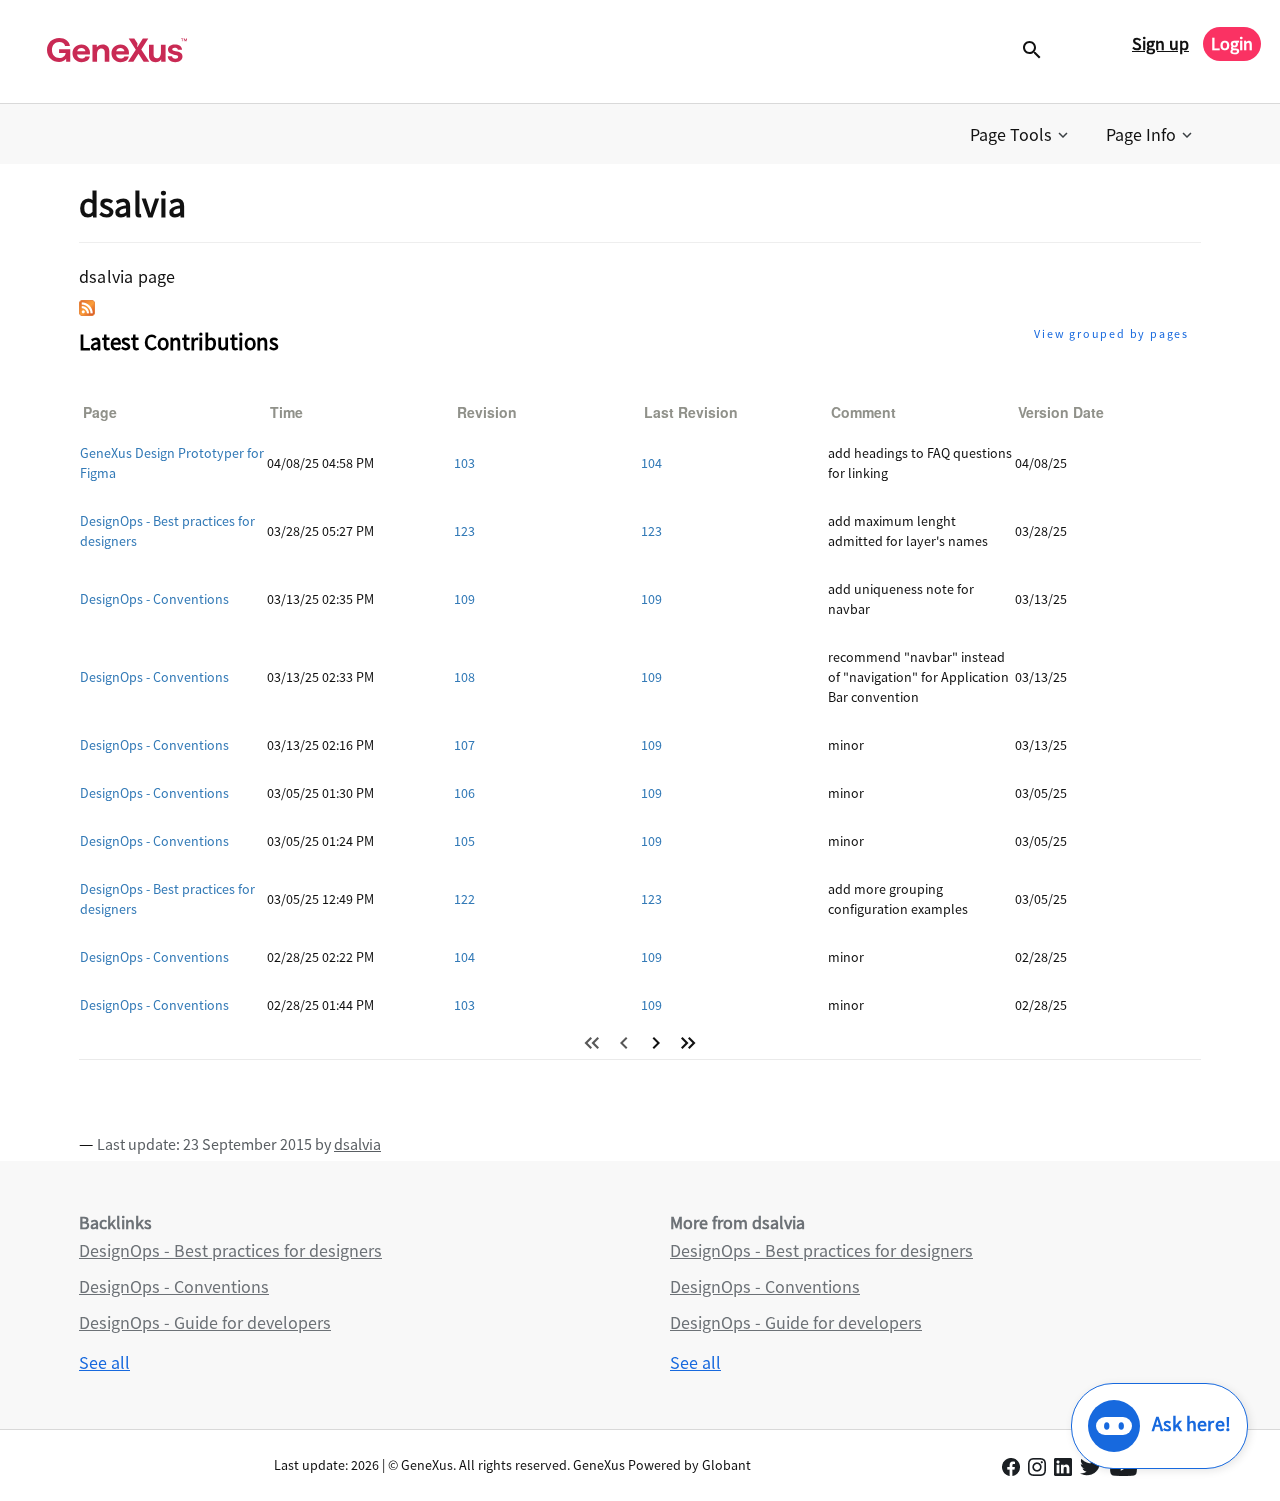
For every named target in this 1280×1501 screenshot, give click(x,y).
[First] (592, 1043)
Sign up (1160, 43)
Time (286, 412)
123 (464, 531)
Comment (863, 412)
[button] (1021, 135)
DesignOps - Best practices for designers (230, 1250)
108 (464, 677)
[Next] (656, 1043)
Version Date (1061, 412)
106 (464, 793)
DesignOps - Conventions (154, 599)
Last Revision (691, 412)
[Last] (688, 1043)
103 (464, 463)
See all (104, 1362)
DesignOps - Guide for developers (205, 1322)
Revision (487, 412)
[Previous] (624, 1043)
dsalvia (357, 1144)
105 (464, 841)
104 (651, 463)
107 (464, 745)
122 (464, 899)
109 (464, 599)
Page (100, 412)
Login (1232, 43)
